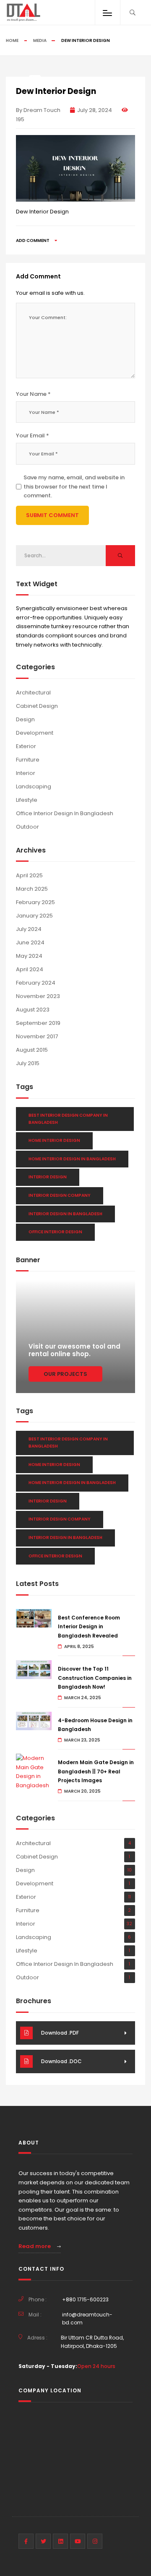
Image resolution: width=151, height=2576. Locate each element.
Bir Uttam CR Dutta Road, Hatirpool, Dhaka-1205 (92, 2342)
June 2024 (30, 942)
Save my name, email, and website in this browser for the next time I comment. (74, 486)
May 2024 (29, 956)
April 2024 (30, 969)
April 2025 (29, 875)
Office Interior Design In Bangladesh (65, 813)
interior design (48, 1177)
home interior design (54, 1140)
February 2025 (35, 902)
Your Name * (33, 394)
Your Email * (33, 435)
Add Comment (33, 240)
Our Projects (65, 1374)
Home (12, 40)
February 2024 (36, 983)
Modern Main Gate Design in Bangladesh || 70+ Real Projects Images (96, 1771)
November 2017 (37, 1036)
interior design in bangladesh (65, 1214)
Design (25, 719)
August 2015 (32, 1050)
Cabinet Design (37, 706)
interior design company (60, 1195)
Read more (35, 2246)
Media (40, 40)
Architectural (33, 693)
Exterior (26, 746)
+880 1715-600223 (85, 2299)
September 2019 (38, 1023)
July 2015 (28, 1063)
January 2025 (34, 916)
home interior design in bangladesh (72, 1159)
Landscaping (34, 786)
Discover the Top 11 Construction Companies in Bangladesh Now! (95, 1678)
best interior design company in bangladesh (68, 1119)
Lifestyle (27, 800)
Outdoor (27, 827)
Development (35, 733)
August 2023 (33, 1010)
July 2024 (29, 929)
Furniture (28, 760)
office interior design (55, 1232)
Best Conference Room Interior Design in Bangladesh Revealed (89, 1627)
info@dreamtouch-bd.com (87, 2319)
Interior (26, 773)
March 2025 (32, 889)
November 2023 (38, 996)
